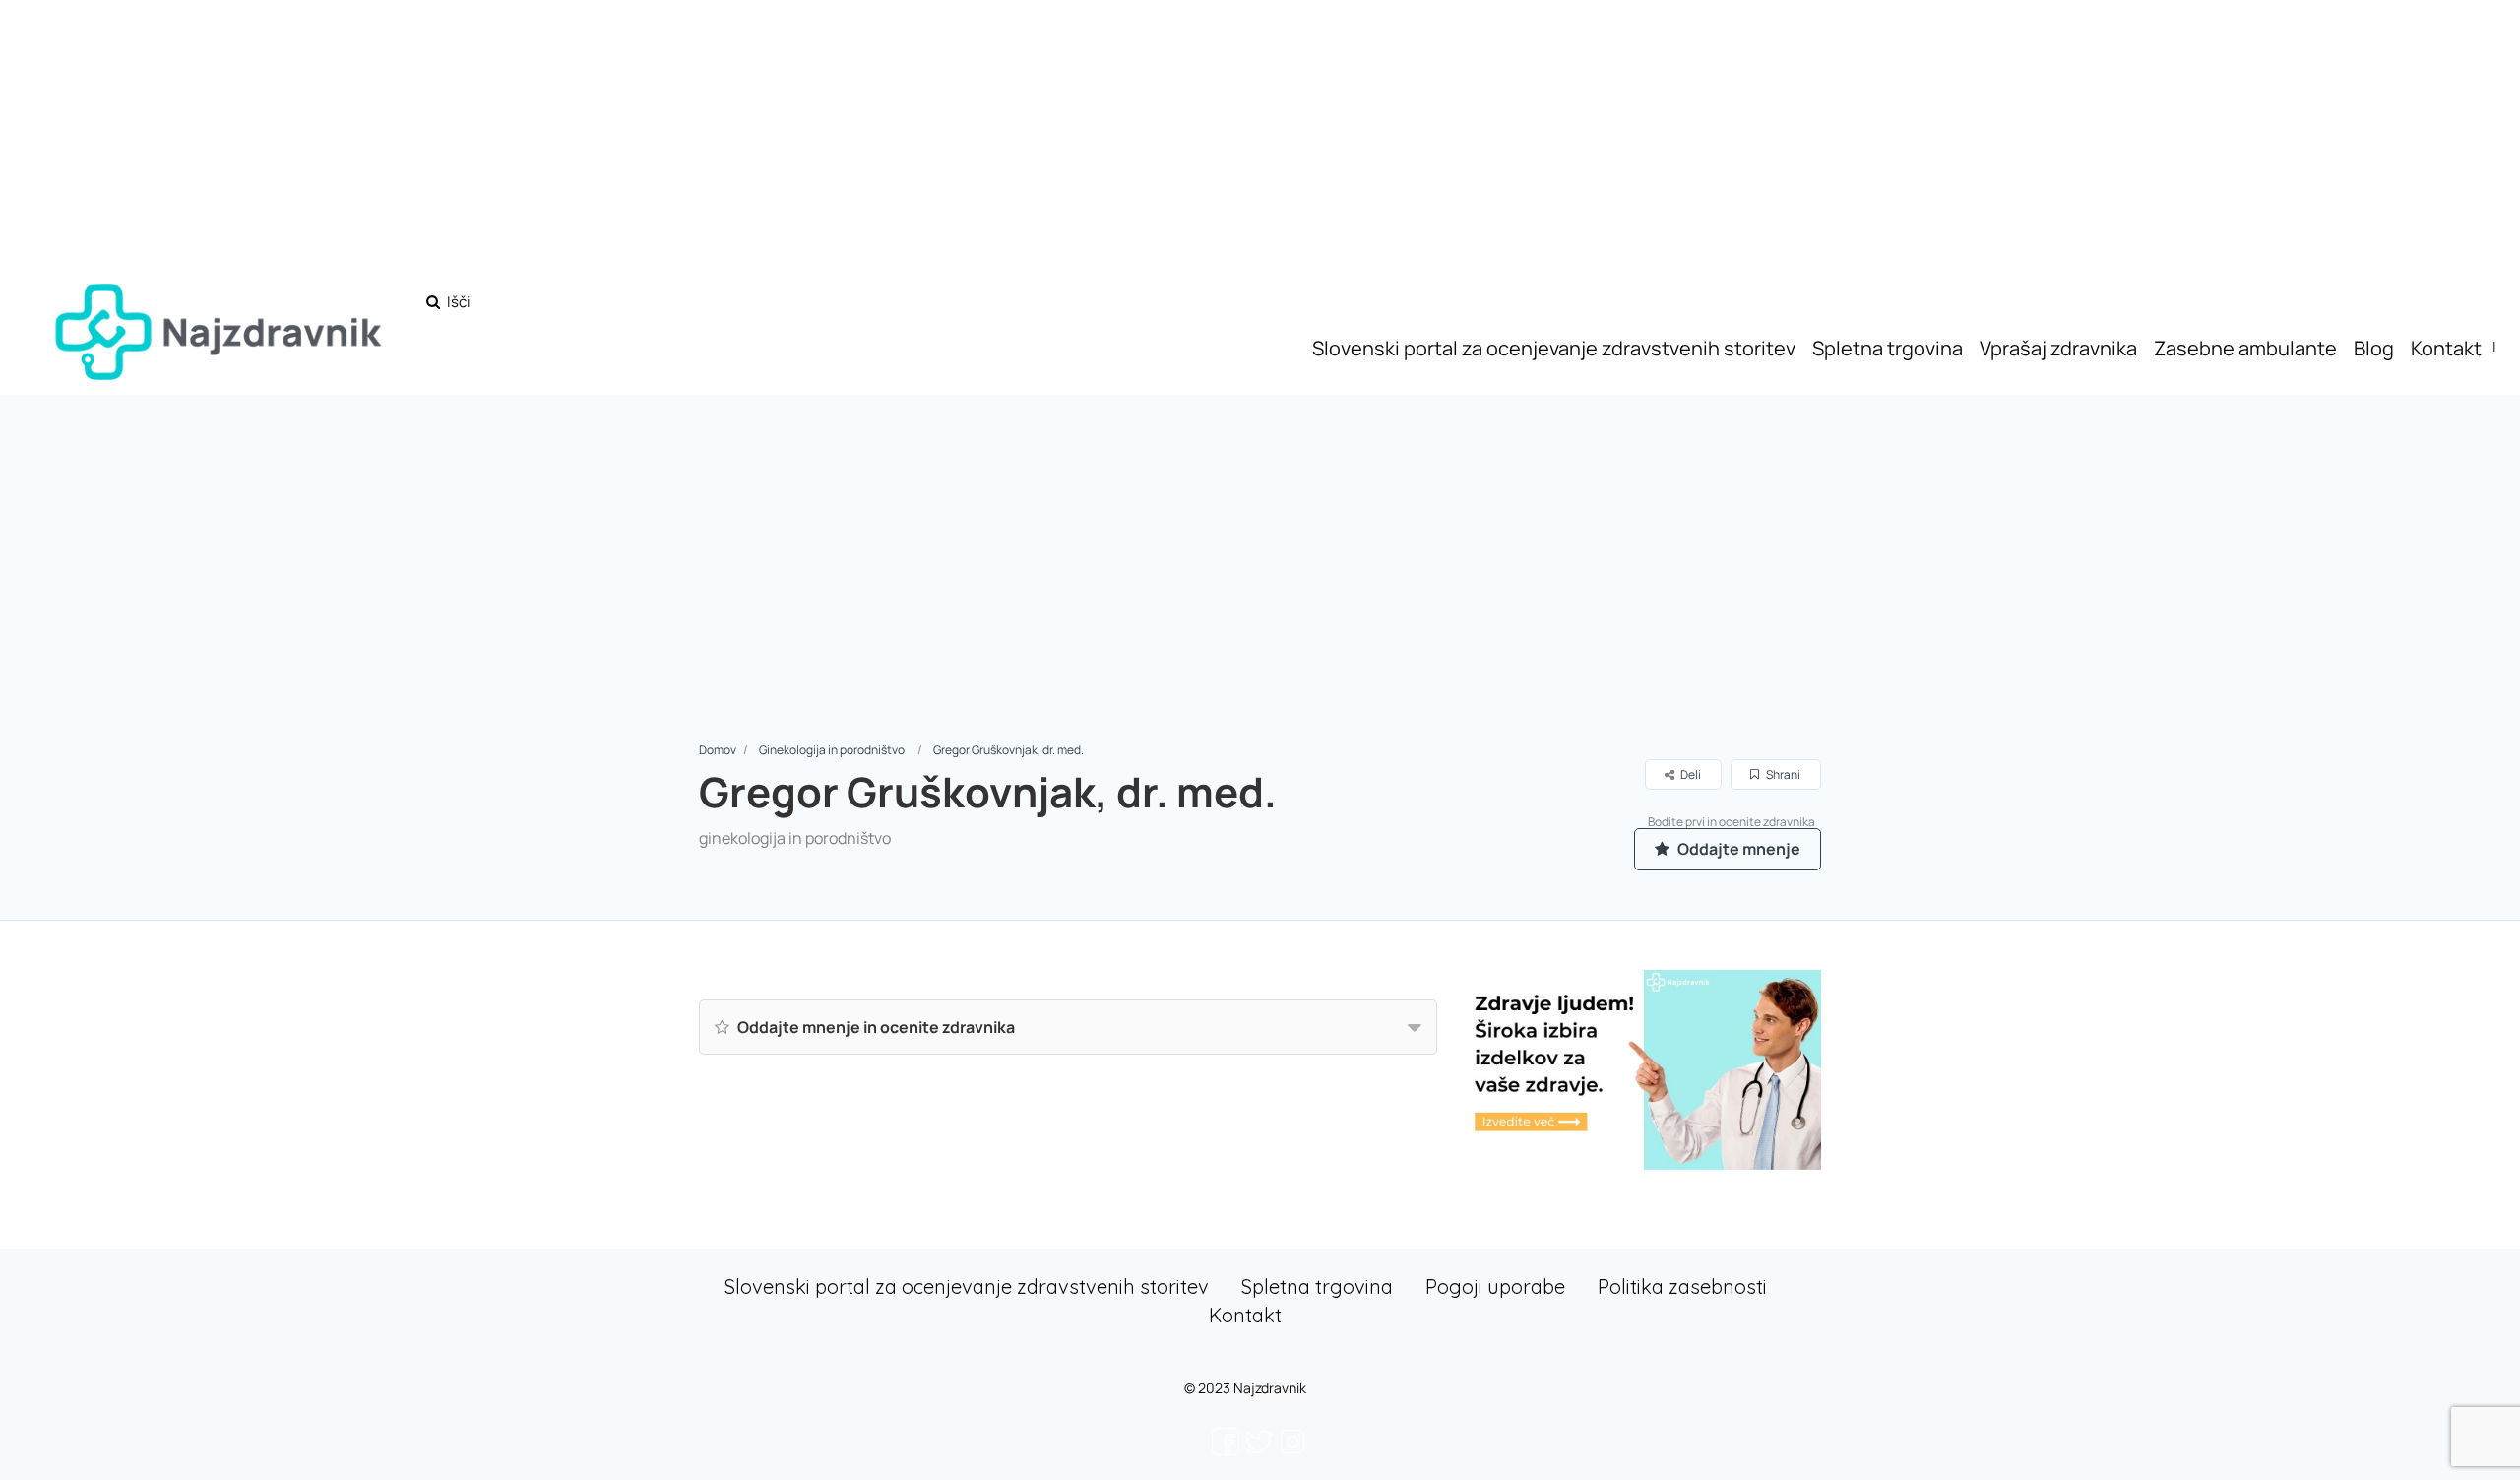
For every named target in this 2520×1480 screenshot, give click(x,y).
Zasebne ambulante (2245, 348)
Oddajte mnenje (1737, 849)
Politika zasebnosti (1682, 1287)
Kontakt (2446, 348)
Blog (2374, 348)
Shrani (1782, 774)
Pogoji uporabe (1495, 1287)
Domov (718, 750)
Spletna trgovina (1888, 348)
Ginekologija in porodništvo (832, 750)
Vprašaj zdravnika (2058, 348)
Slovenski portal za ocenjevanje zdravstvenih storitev (1554, 348)
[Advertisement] (1260, 592)
